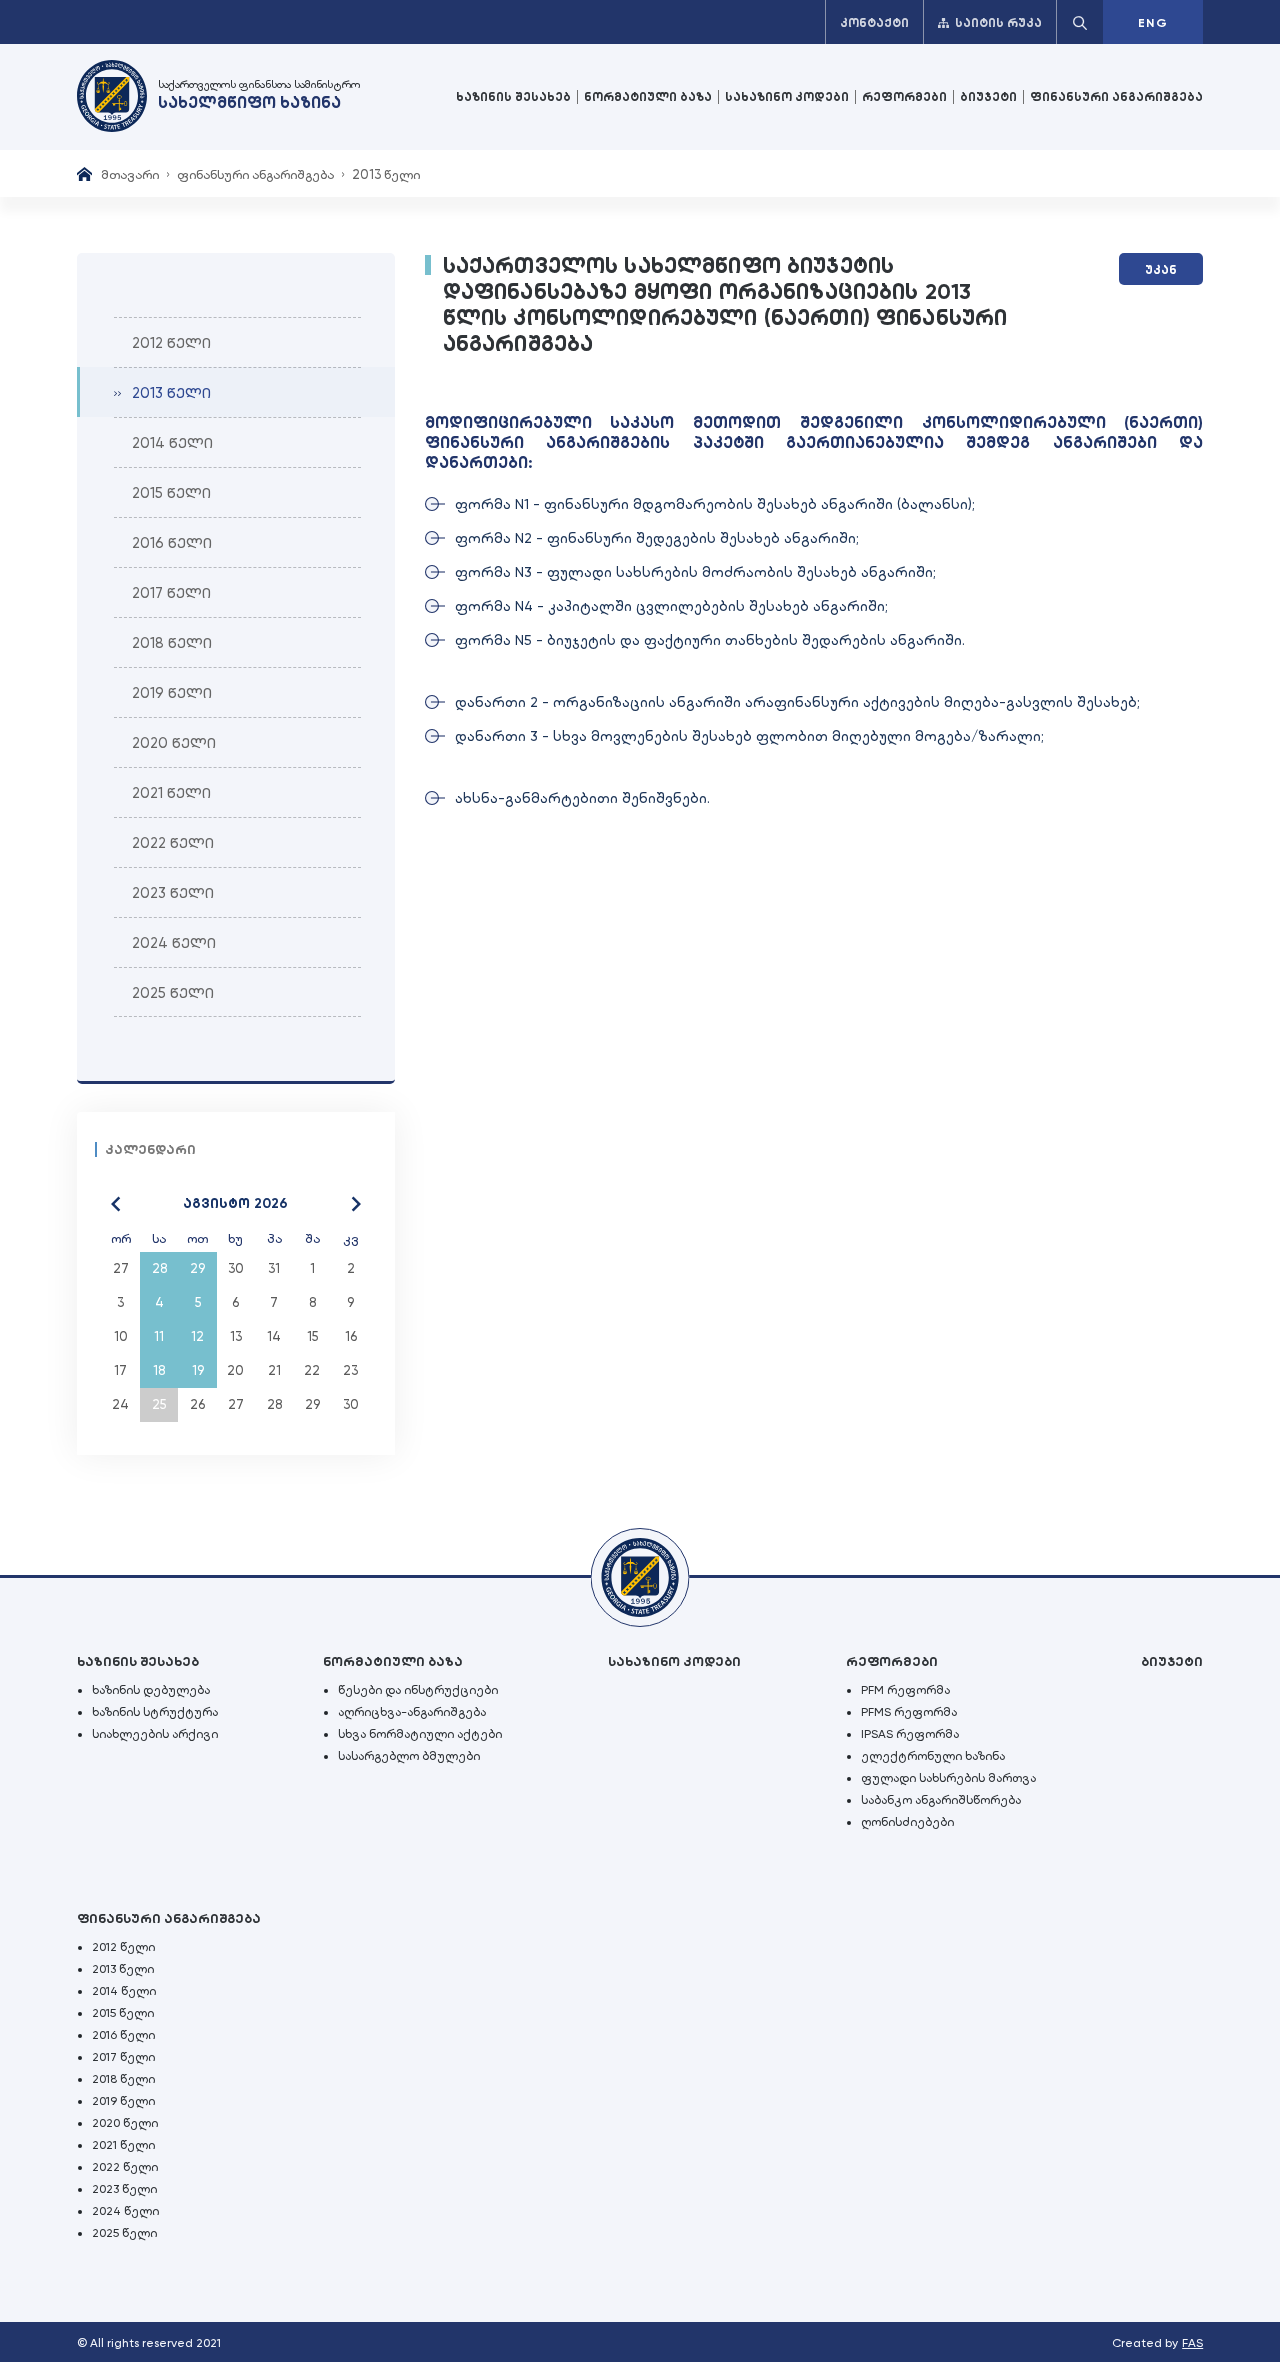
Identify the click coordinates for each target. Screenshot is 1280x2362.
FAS (1192, 2343)
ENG (1153, 23)
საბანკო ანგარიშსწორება (941, 1800)
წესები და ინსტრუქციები (418, 1690)
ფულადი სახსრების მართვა (948, 1778)
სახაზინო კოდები (787, 97)
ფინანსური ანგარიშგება (1116, 97)
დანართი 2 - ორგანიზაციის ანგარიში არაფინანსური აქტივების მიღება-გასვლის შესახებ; (797, 702)
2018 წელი (123, 2079)
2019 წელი (123, 2101)
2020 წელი (125, 2123)
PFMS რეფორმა (909, 1712)
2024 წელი (125, 2211)
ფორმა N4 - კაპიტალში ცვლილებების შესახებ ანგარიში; (671, 606)
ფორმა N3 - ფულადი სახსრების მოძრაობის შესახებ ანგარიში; (695, 572)
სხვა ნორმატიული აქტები (420, 1734)
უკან (1161, 270)
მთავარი (130, 174)
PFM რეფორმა (905, 1690)
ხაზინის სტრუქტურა (155, 1712)
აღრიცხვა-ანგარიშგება (412, 1712)
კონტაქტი (874, 23)
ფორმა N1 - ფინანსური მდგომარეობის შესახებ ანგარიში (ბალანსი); (715, 504)
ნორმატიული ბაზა (648, 97)
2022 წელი (125, 2167)
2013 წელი (123, 1969)
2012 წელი (123, 1947)
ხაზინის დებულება (151, 1690)
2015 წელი (123, 2013)
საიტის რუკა (998, 23)
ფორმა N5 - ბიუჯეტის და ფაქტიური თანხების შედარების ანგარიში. (710, 640)
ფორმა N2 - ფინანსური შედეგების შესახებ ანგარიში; (657, 538)
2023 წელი (124, 2189)
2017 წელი (123, 2057)
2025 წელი (124, 2233)
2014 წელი (124, 1991)
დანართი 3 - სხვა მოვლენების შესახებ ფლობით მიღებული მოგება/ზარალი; (749, 736)
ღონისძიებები (907, 1822)
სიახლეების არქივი (155, 1734)
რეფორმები (904, 97)
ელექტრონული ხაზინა (933, 1756)
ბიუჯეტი (988, 97)
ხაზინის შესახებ (513, 97)
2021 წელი (123, 2145)
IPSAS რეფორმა (910, 1734)
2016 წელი (123, 2035)
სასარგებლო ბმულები (409, 1756)
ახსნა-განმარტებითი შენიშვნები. (582, 798)
